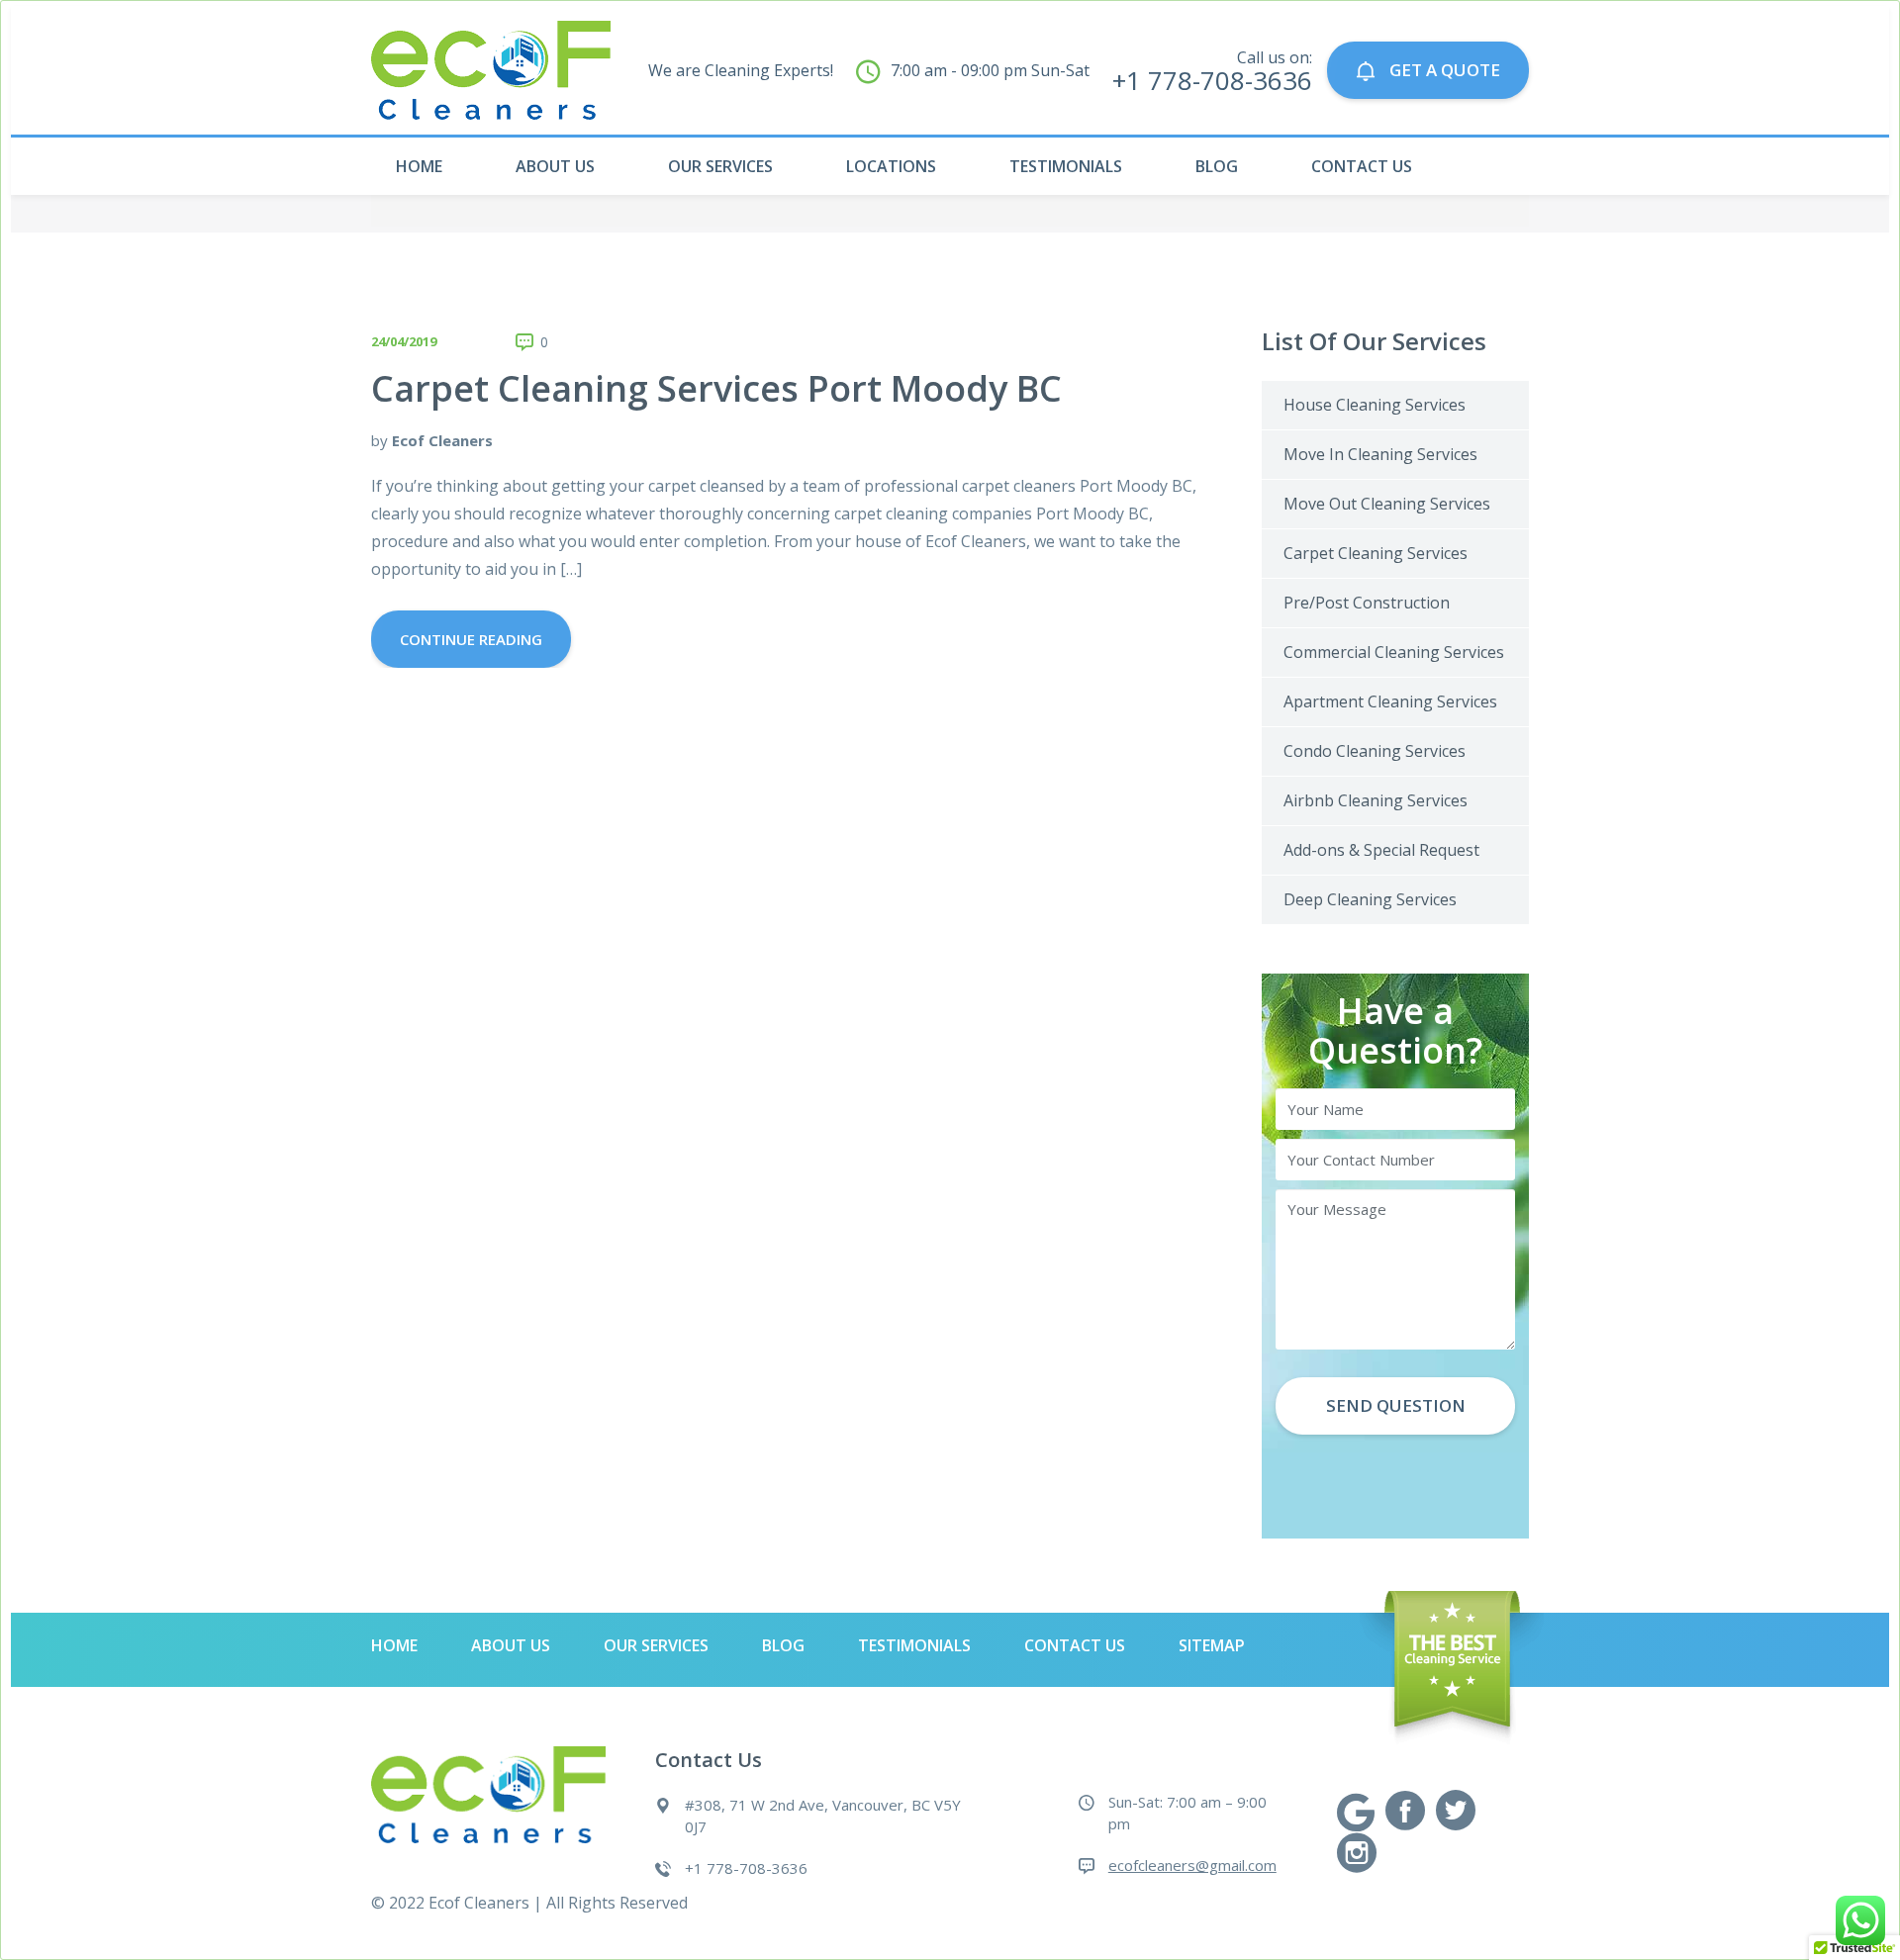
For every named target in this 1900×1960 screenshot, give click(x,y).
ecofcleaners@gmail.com (1192, 1865)
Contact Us (1362, 166)
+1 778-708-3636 (746, 1868)
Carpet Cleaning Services (1376, 553)
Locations (891, 166)
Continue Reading (471, 639)
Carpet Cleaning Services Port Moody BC (716, 388)
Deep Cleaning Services (1370, 899)
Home (419, 166)
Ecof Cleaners (442, 440)
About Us (555, 166)
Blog (1217, 166)
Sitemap (1212, 1645)
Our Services (720, 166)
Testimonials (1066, 166)
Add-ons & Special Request (1381, 850)
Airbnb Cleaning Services (1376, 800)
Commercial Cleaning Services (1394, 652)
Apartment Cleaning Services (1390, 701)
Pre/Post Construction (1367, 603)
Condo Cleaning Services (1375, 751)
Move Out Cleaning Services (1387, 504)
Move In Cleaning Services (1380, 454)
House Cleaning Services (1375, 405)
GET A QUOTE (1443, 70)
